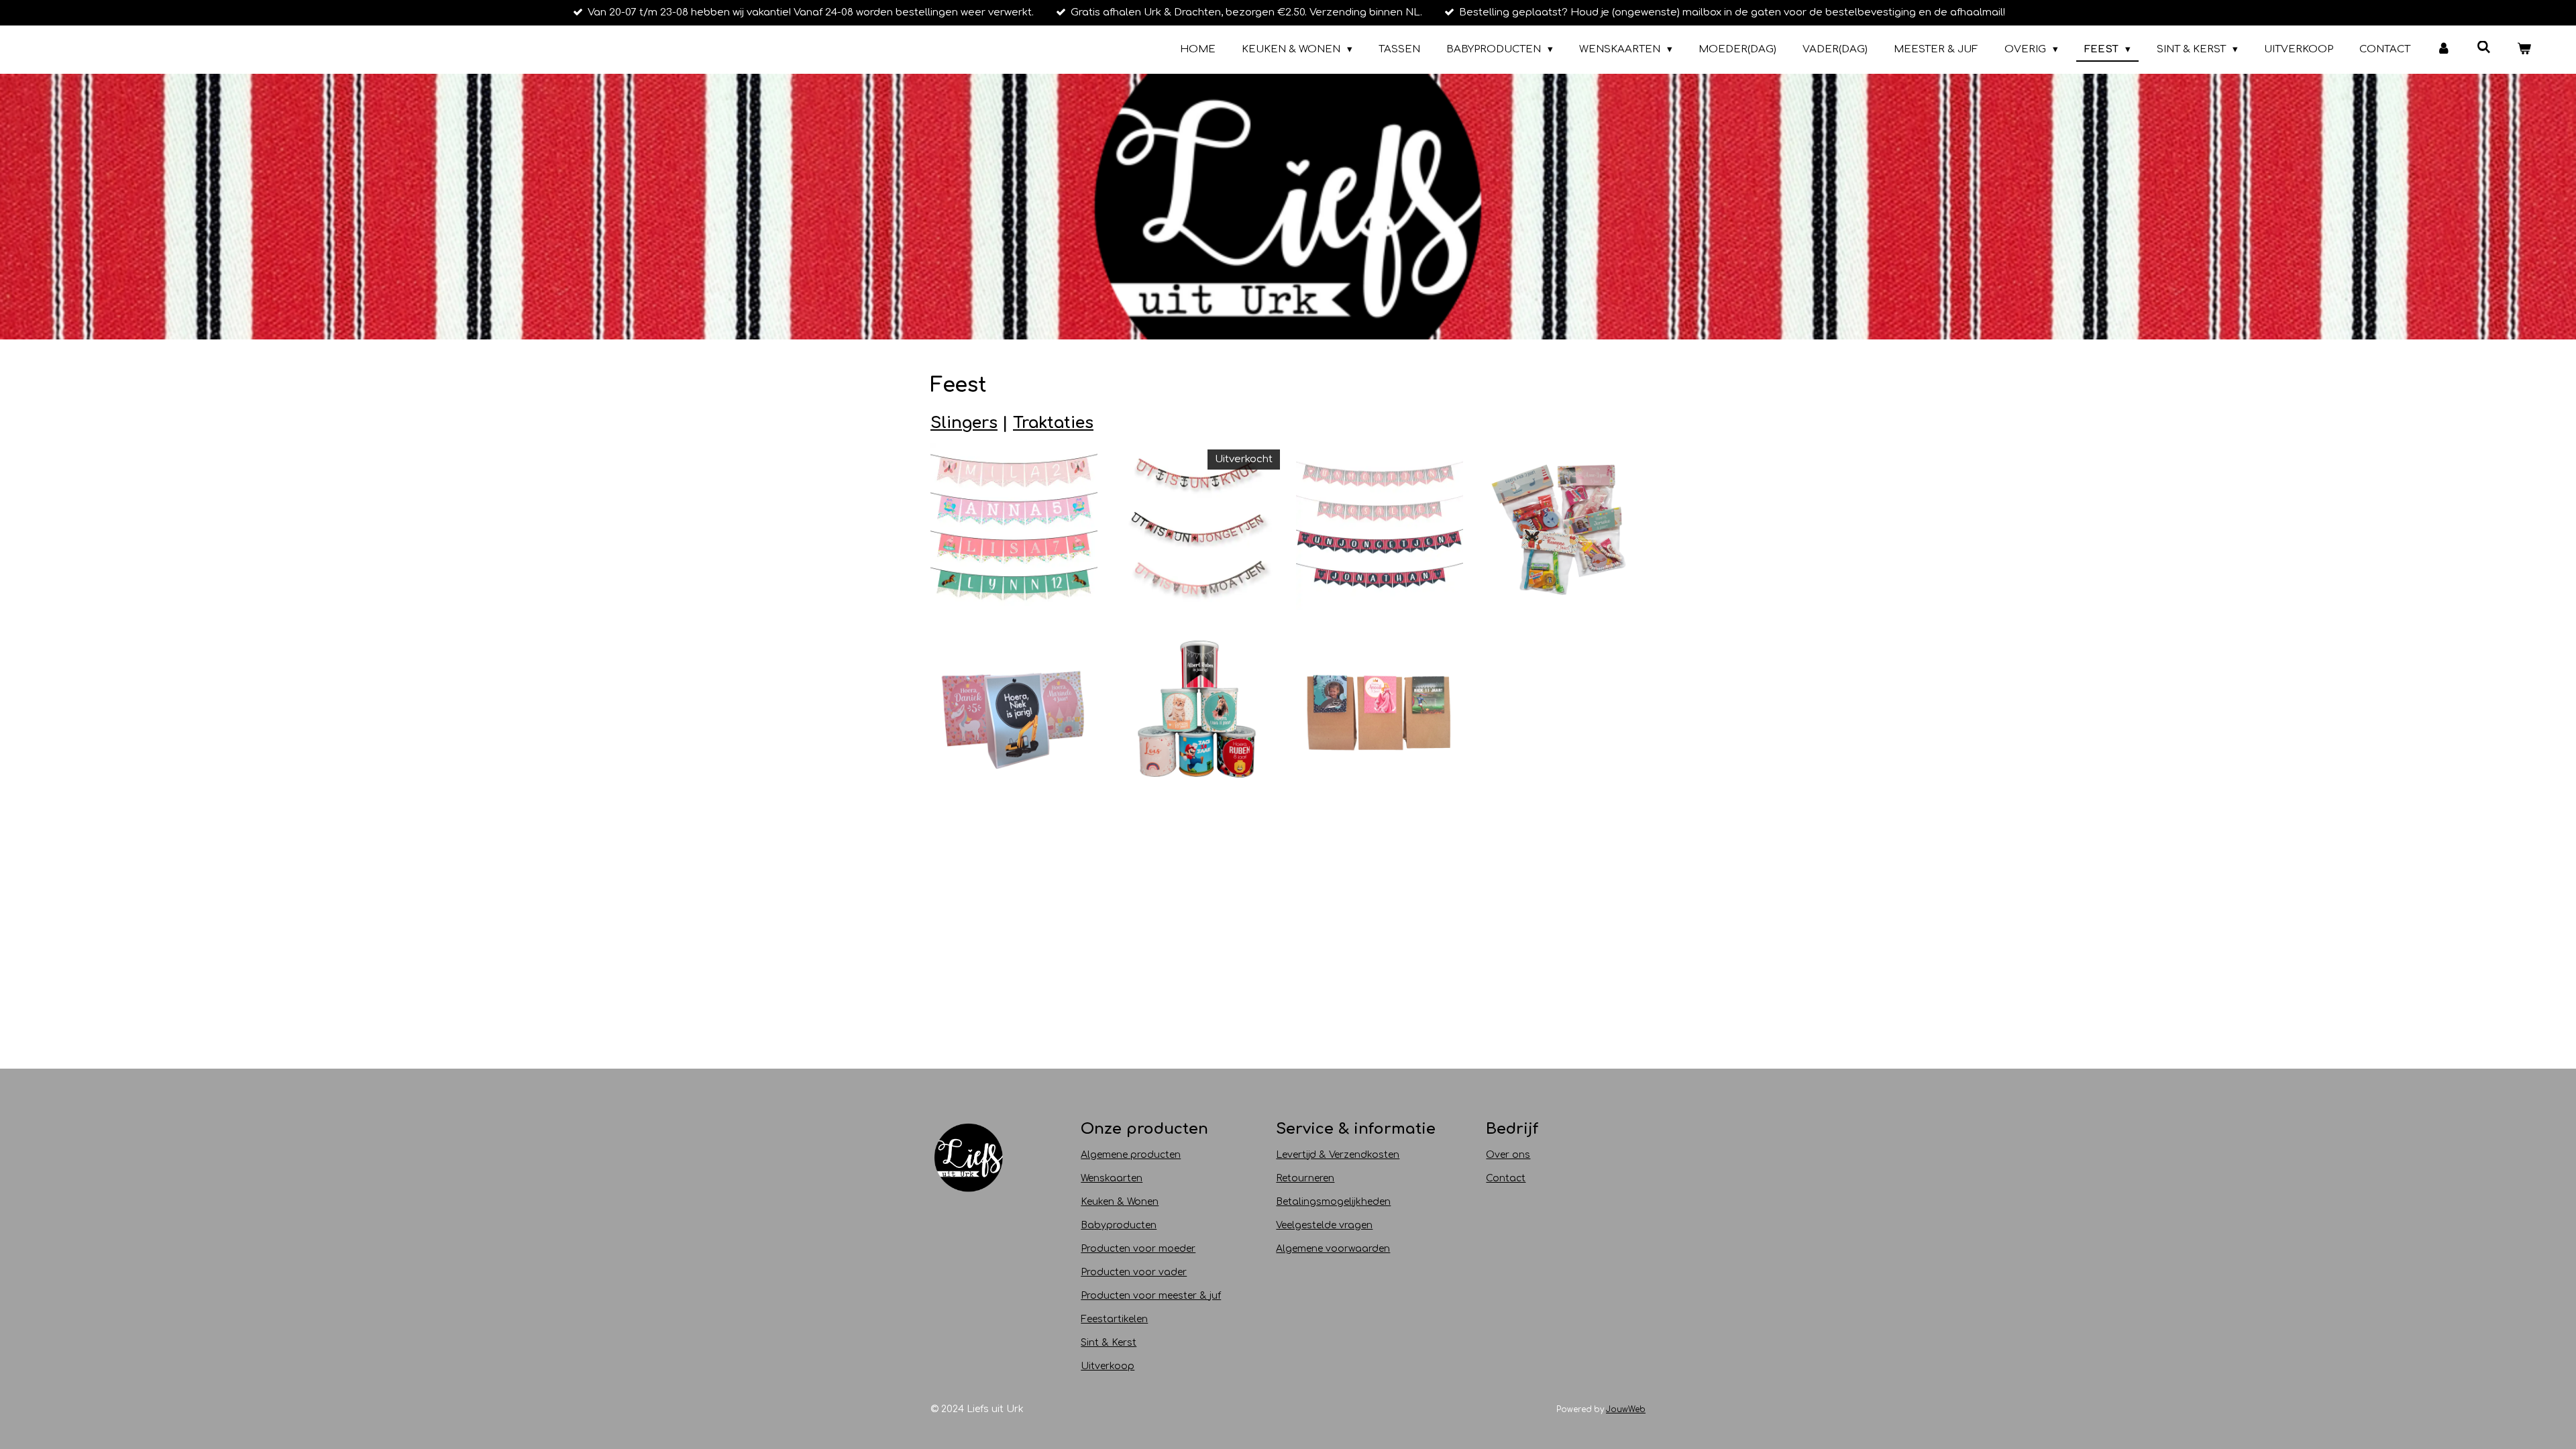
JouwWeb (1626, 1410)
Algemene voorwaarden (1333, 1249)
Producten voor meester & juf (1151, 1296)
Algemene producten (1131, 1155)
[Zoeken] (2484, 48)
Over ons (1508, 1155)
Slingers (964, 423)
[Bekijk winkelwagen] (2524, 50)
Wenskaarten (1112, 1178)
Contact (1506, 1178)
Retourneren (1305, 1178)
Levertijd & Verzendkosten (1338, 1155)
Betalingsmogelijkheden (1333, 1202)
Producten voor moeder (1138, 1249)
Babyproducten (1119, 1225)
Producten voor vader (1134, 1272)
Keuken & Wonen (1120, 1202)
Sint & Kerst (1109, 1343)
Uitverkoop (1108, 1366)
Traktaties (1053, 423)
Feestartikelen (1114, 1319)
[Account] (2444, 50)
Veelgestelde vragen (1324, 1225)
